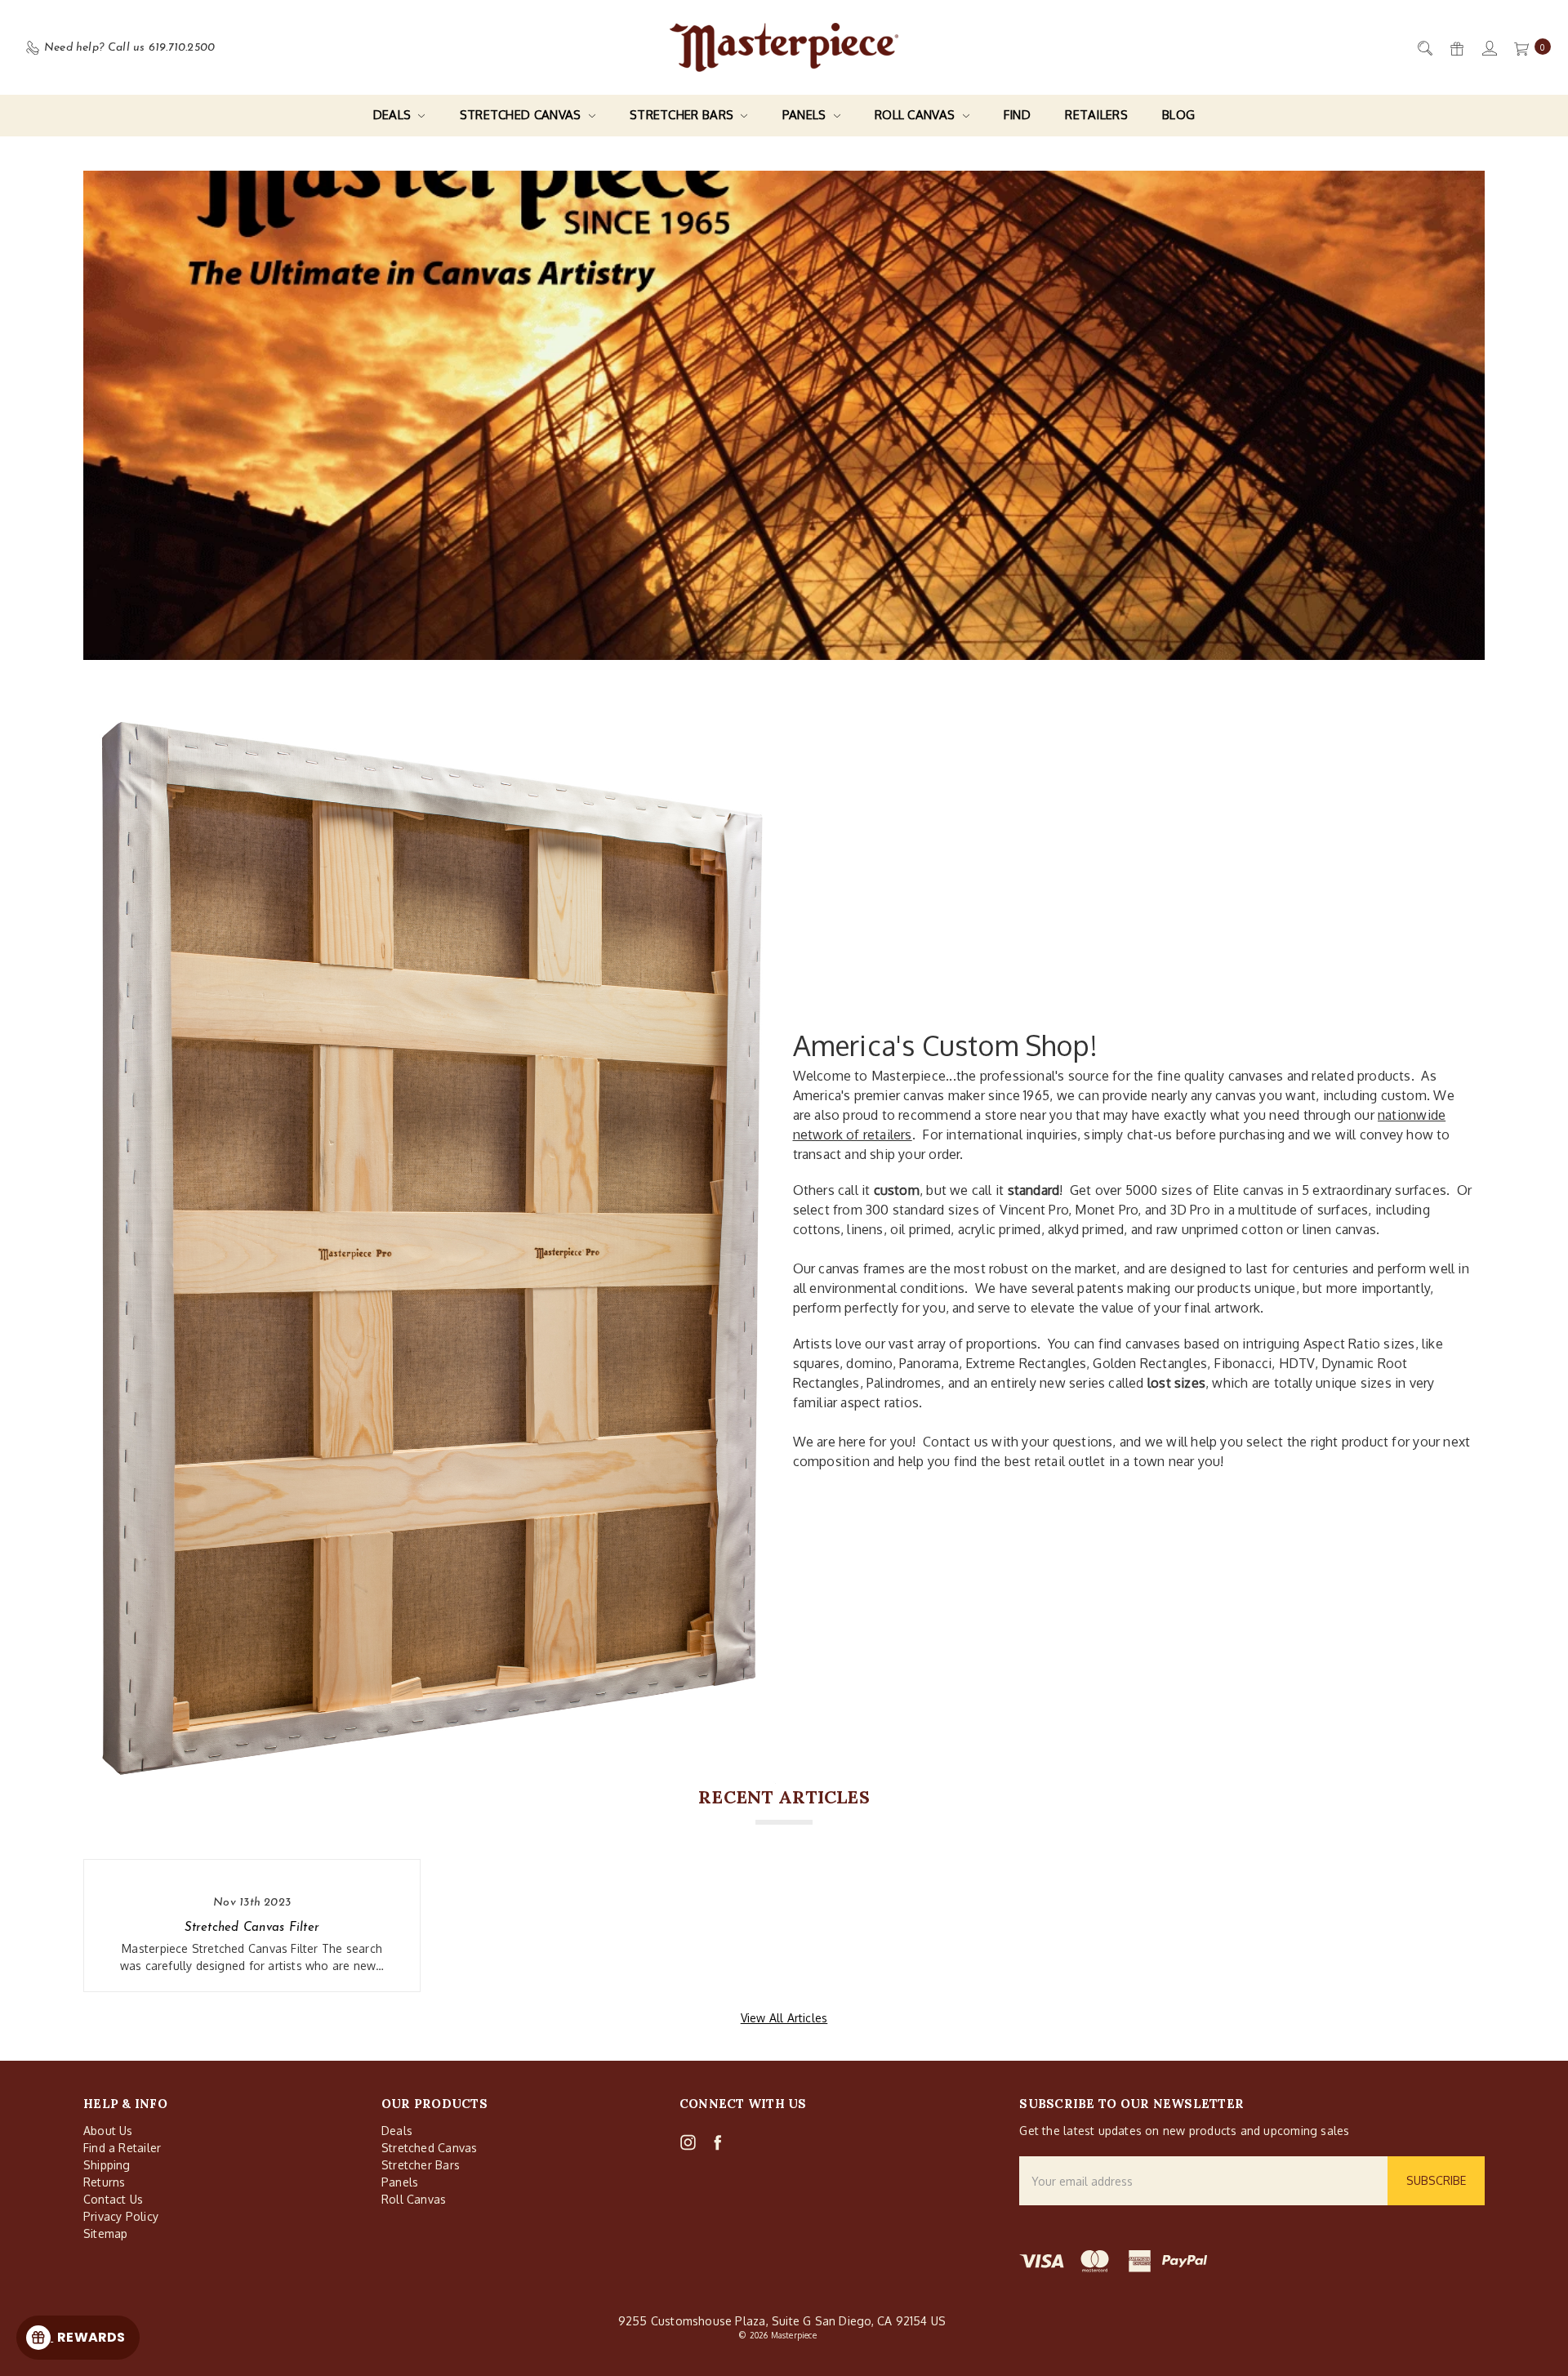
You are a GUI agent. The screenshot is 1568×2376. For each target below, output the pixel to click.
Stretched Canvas (522, 115)
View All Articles (784, 2018)
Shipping (107, 2165)
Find (1017, 115)
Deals (394, 115)
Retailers (1096, 115)
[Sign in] (1488, 48)
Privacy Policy (121, 2216)
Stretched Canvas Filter (252, 1928)
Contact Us (113, 2199)
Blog (1178, 115)
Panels (806, 115)
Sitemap (105, 2233)
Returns (104, 2182)
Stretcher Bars (684, 115)
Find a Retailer (122, 2148)
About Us (108, 2131)
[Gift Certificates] (1456, 48)
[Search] (1424, 48)
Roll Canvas (917, 115)
